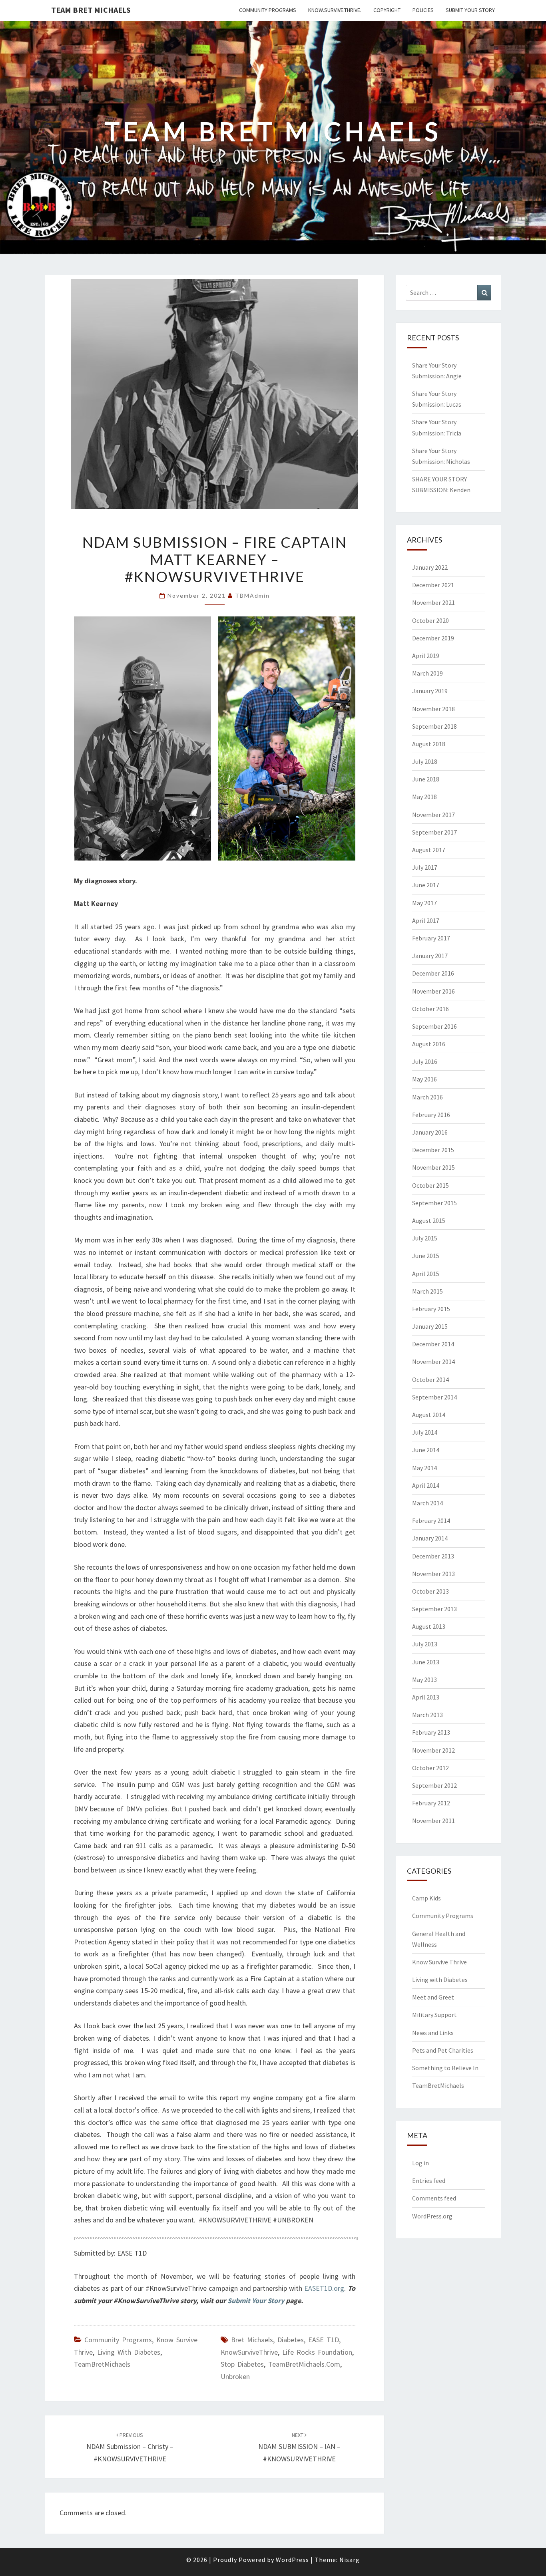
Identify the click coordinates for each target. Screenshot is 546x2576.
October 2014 (430, 1379)
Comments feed (434, 2198)
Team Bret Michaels (91, 10)
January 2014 (430, 1538)
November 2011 (433, 1821)
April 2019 (426, 656)
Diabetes (291, 2340)
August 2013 (429, 1626)
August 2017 (429, 850)
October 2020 (430, 620)
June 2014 (426, 1450)
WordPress (292, 2560)
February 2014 (431, 1521)
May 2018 (424, 797)
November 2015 (433, 1167)
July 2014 (425, 1432)
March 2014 (427, 1503)
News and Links (433, 2033)
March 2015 (427, 1291)
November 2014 (433, 1362)
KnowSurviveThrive (249, 2352)
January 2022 (430, 567)
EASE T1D (324, 2340)
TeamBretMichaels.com (304, 2364)
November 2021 (433, 602)
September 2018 (434, 726)
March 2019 (427, 673)
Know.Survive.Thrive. (335, 10)
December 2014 (433, 1344)
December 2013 (433, 1556)
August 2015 (429, 1220)
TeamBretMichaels (102, 2364)
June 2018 (426, 779)
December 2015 (433, 1150)
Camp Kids (426, 1898)
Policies (423, 10)
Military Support (434, 2015)
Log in (420, 2163)
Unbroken (235, 2376)
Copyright (387, 10)
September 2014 (434, 1397)
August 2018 (429, 744)
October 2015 (430, 1185)
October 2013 (430, 1591)
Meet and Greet (433, 1997)
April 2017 (426, 920)
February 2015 (431, 1309)
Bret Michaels (252, 2340)
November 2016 (433, 991)
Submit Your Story (470, 10)
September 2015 (434, 1203)
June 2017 (426, 885)
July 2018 (425, 761)
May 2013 (424, 1680)
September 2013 (434, 1609)
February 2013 (431, 1732)
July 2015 (425, 1238)
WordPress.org (432, 2216)
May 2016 (424, 1079)
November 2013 (433, 1574)
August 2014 (429, 1415)
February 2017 (431, 938)
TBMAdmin (252, 595)
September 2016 (434, 1026)
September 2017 (434, 832)
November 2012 (433, 1750)
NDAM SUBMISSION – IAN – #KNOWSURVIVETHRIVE (299, 2447)
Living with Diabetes (129, 2352)
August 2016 (429, 1044)
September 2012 (434, 1785)
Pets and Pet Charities (443, 2050)
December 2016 (433, 973)
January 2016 (430, 1132)
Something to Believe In (445, 2068)
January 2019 (430, 691)
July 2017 (425, 867)
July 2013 (425, 1644)
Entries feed (429, 2180)
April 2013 (426, 1697)
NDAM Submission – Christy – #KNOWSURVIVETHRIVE (130, 2447)
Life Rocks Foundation (317, 2352)
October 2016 (430, 1009)
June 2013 (426, 1662)
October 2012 (430, 1768)
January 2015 (430, 1326)
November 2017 (433, 815)
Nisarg (350, 2560)
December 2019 (433, 638)
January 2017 (430, 956)
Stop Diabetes (242, 2364)
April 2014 (426, 1485)
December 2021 (433, 585)
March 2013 (427, 1715)
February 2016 (431, 1115)
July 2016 (425, 1061)
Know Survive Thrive (439, 1962)
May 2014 (424, 1468)
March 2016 (427, 1097)
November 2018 (433, 709)
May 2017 (424, 903)
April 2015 (426, 1274)
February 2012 (431, 1803)
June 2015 (426, 1256)
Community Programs (268, 10)
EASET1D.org (324, 2288)
